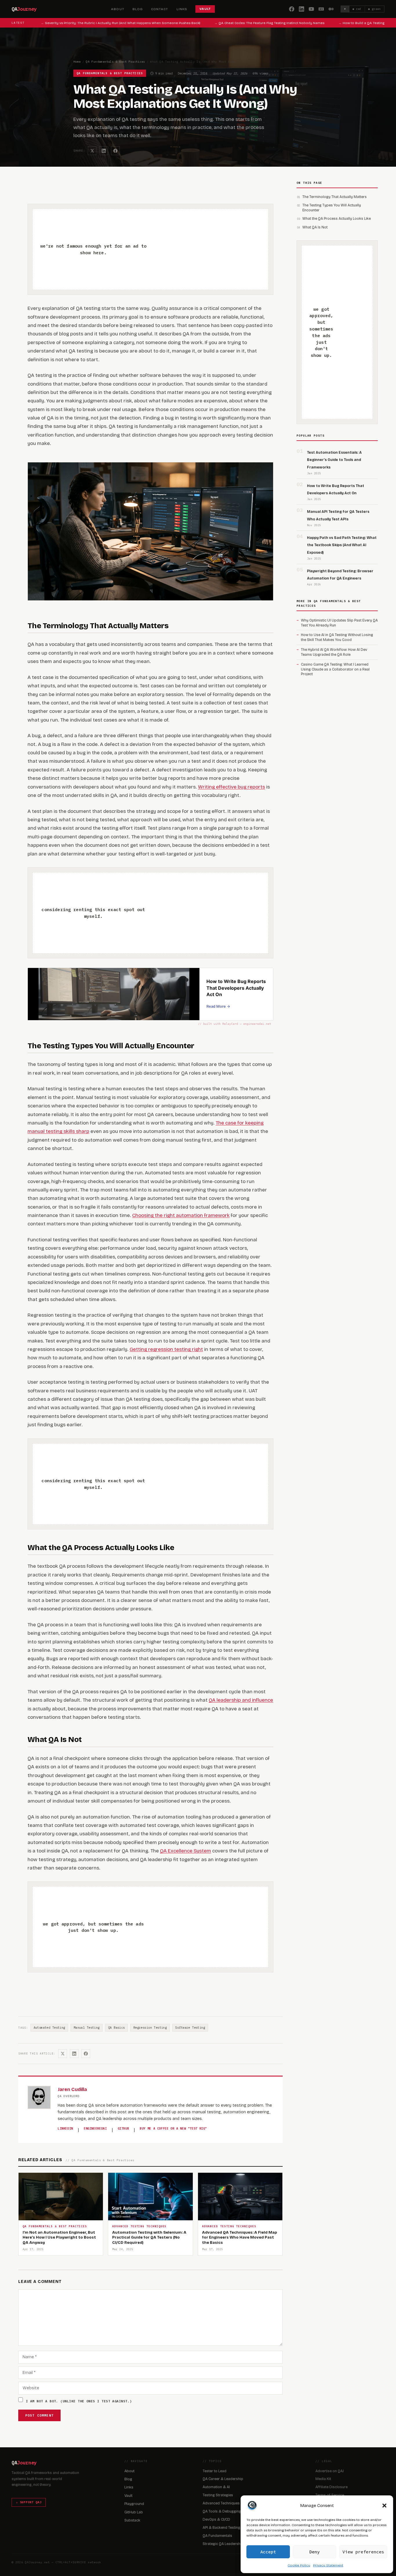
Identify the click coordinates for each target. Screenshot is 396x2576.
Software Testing (190, 2028)
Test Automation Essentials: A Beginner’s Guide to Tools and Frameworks (334, 460)
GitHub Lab (134, 2512)
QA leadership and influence (241, 1700)
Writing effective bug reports (231, 787)
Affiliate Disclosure (331, 2487)
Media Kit (323, 2479)
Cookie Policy (299, 2565)
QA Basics (117, 2028)
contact (160, 9)
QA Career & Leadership (223, 2479)
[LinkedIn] (301, 9)
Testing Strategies (218, 2495)
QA (24, 9)
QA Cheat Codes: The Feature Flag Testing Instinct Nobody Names (256, 23)
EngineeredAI (95, 2128)
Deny (315, 2552)
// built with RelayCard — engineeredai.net (235, 1024)
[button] (384, 2506)
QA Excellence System (186, 1851)
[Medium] (331, 9)
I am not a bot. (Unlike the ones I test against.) (79, 2401)
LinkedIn (65, 2128)
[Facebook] (292, 9)
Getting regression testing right (166, 1349)
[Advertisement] (204, 249)
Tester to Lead (215, 2471)
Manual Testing (87, 2028)
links (182, 9)
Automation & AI (216, 2487)
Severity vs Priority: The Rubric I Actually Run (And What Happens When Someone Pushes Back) (107, 23)
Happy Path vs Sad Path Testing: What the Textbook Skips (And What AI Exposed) (342, 545)
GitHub (123, 2128)
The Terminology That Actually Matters (335, 197)
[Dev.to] (321, 9)
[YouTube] (311, 9)
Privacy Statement (328, 2565)
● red (357, 9)
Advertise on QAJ (330, 2471)
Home (77, 62)
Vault (128, 2496)
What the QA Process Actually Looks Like (337, 218)
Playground (134, 2504)
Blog (128, 2479)
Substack (132, 2520)
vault (205, 9)
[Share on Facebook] (115, 151)
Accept (268, 2552)
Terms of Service (330, 2495)
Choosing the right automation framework (181, 1215)
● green (375, 9)
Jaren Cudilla (72, 2089)
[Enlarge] (266, 477)
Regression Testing (150, 2028)
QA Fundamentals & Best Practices (116, 62)
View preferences (363, 2552)
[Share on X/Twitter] (92, 151)
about (118, 9)
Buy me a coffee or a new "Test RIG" (173, 2128)
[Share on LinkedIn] (104, 151)
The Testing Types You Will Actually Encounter (332, 208)
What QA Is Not (315, 227)
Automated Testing (49, 2028)
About (129, 2471)
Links (129, 2487)
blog (138, 9)
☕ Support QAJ (29, 2502)
